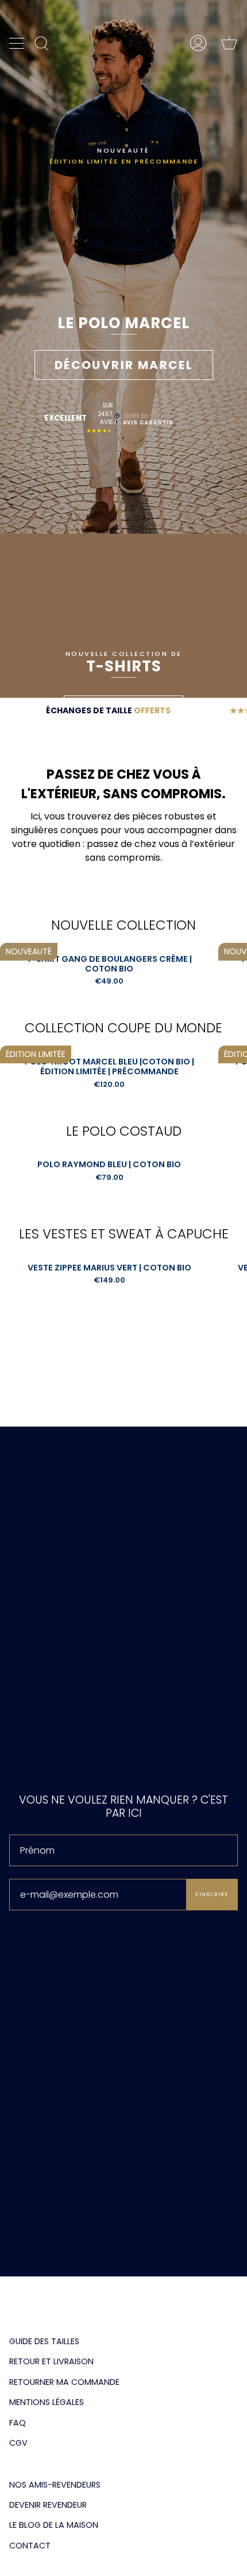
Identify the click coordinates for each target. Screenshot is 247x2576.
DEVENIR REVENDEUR (48, 2505)
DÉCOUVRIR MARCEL (123, 365)
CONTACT (30, 2546)
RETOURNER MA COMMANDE (64, 2382)
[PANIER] (229, 43)
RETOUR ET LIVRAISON (51, 2361)
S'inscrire (212, 1894)
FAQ (18, 2423)
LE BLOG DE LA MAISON (54, 2525)
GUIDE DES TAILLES (44, 2341)
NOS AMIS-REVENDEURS (55, 2485)
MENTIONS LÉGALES (47, 2402)
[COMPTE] (198, 43)
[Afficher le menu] (18, 43)
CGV (18, 2443)
